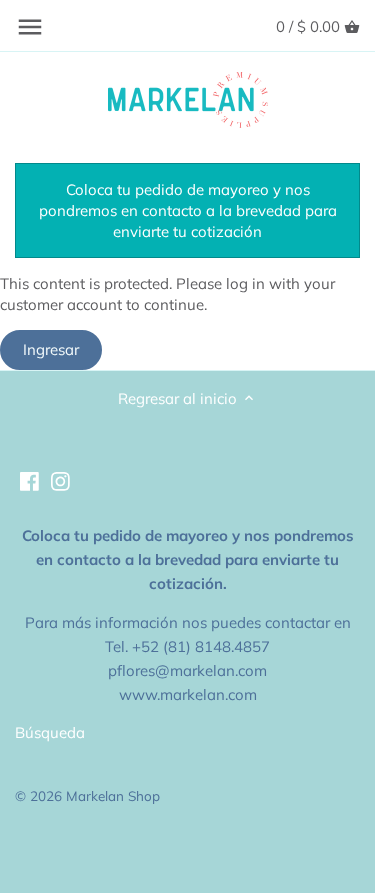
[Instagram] (60, 480)
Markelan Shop (113, 795)
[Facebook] (29, 480)
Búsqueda (50, 732)
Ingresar (51, 349)
